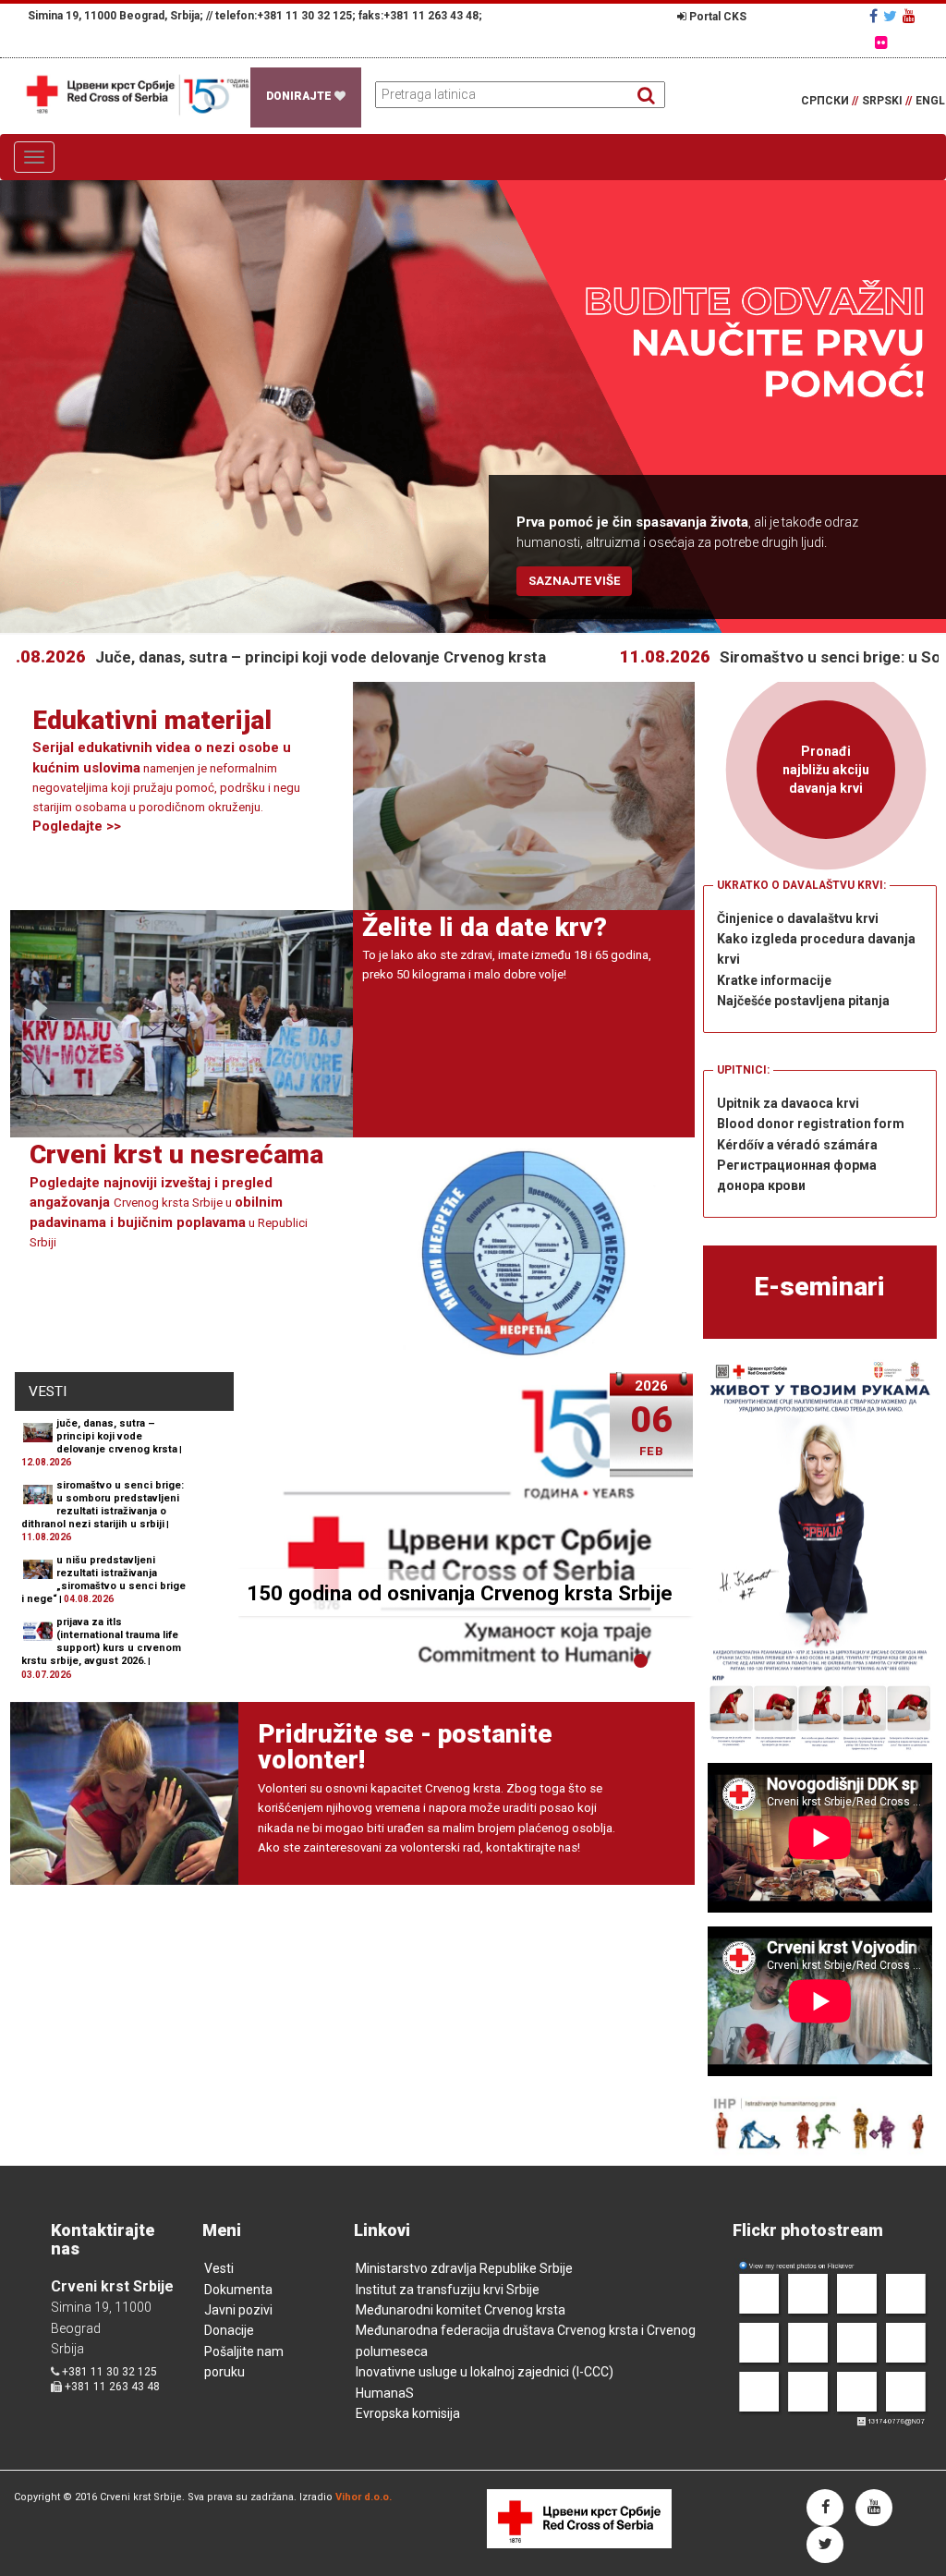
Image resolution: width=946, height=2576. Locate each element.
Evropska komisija (408, 2413)
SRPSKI (887, 101)
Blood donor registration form (811, 1124)
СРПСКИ (830, 101)
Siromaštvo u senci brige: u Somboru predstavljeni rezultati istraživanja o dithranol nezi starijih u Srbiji (103, 1505)
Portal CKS (716, 17)
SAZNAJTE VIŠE (574, 581)
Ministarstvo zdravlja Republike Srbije (464, 2268)
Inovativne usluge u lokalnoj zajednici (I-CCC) (485, 2372)
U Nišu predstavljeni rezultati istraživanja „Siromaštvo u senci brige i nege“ (103, 1580)
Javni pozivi (238, 2310)
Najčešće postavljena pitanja (803, 1001)
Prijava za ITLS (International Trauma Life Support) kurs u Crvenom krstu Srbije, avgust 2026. (101, 1641)
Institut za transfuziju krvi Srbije (448, 2290)
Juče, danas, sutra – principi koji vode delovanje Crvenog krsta (235, 657)
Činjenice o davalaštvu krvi (798, 918)
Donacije (229, 2330)
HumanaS (385, 2393)
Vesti (219, 2268)
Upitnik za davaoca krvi (788, 1103)
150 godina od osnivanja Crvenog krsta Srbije (460, 1593)
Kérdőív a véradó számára (797, 1145)
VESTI (48, 1391)
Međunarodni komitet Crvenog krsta (461, 2310)
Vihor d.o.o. (364, 2497)
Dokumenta (238, 2290)
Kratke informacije (774, 980)
